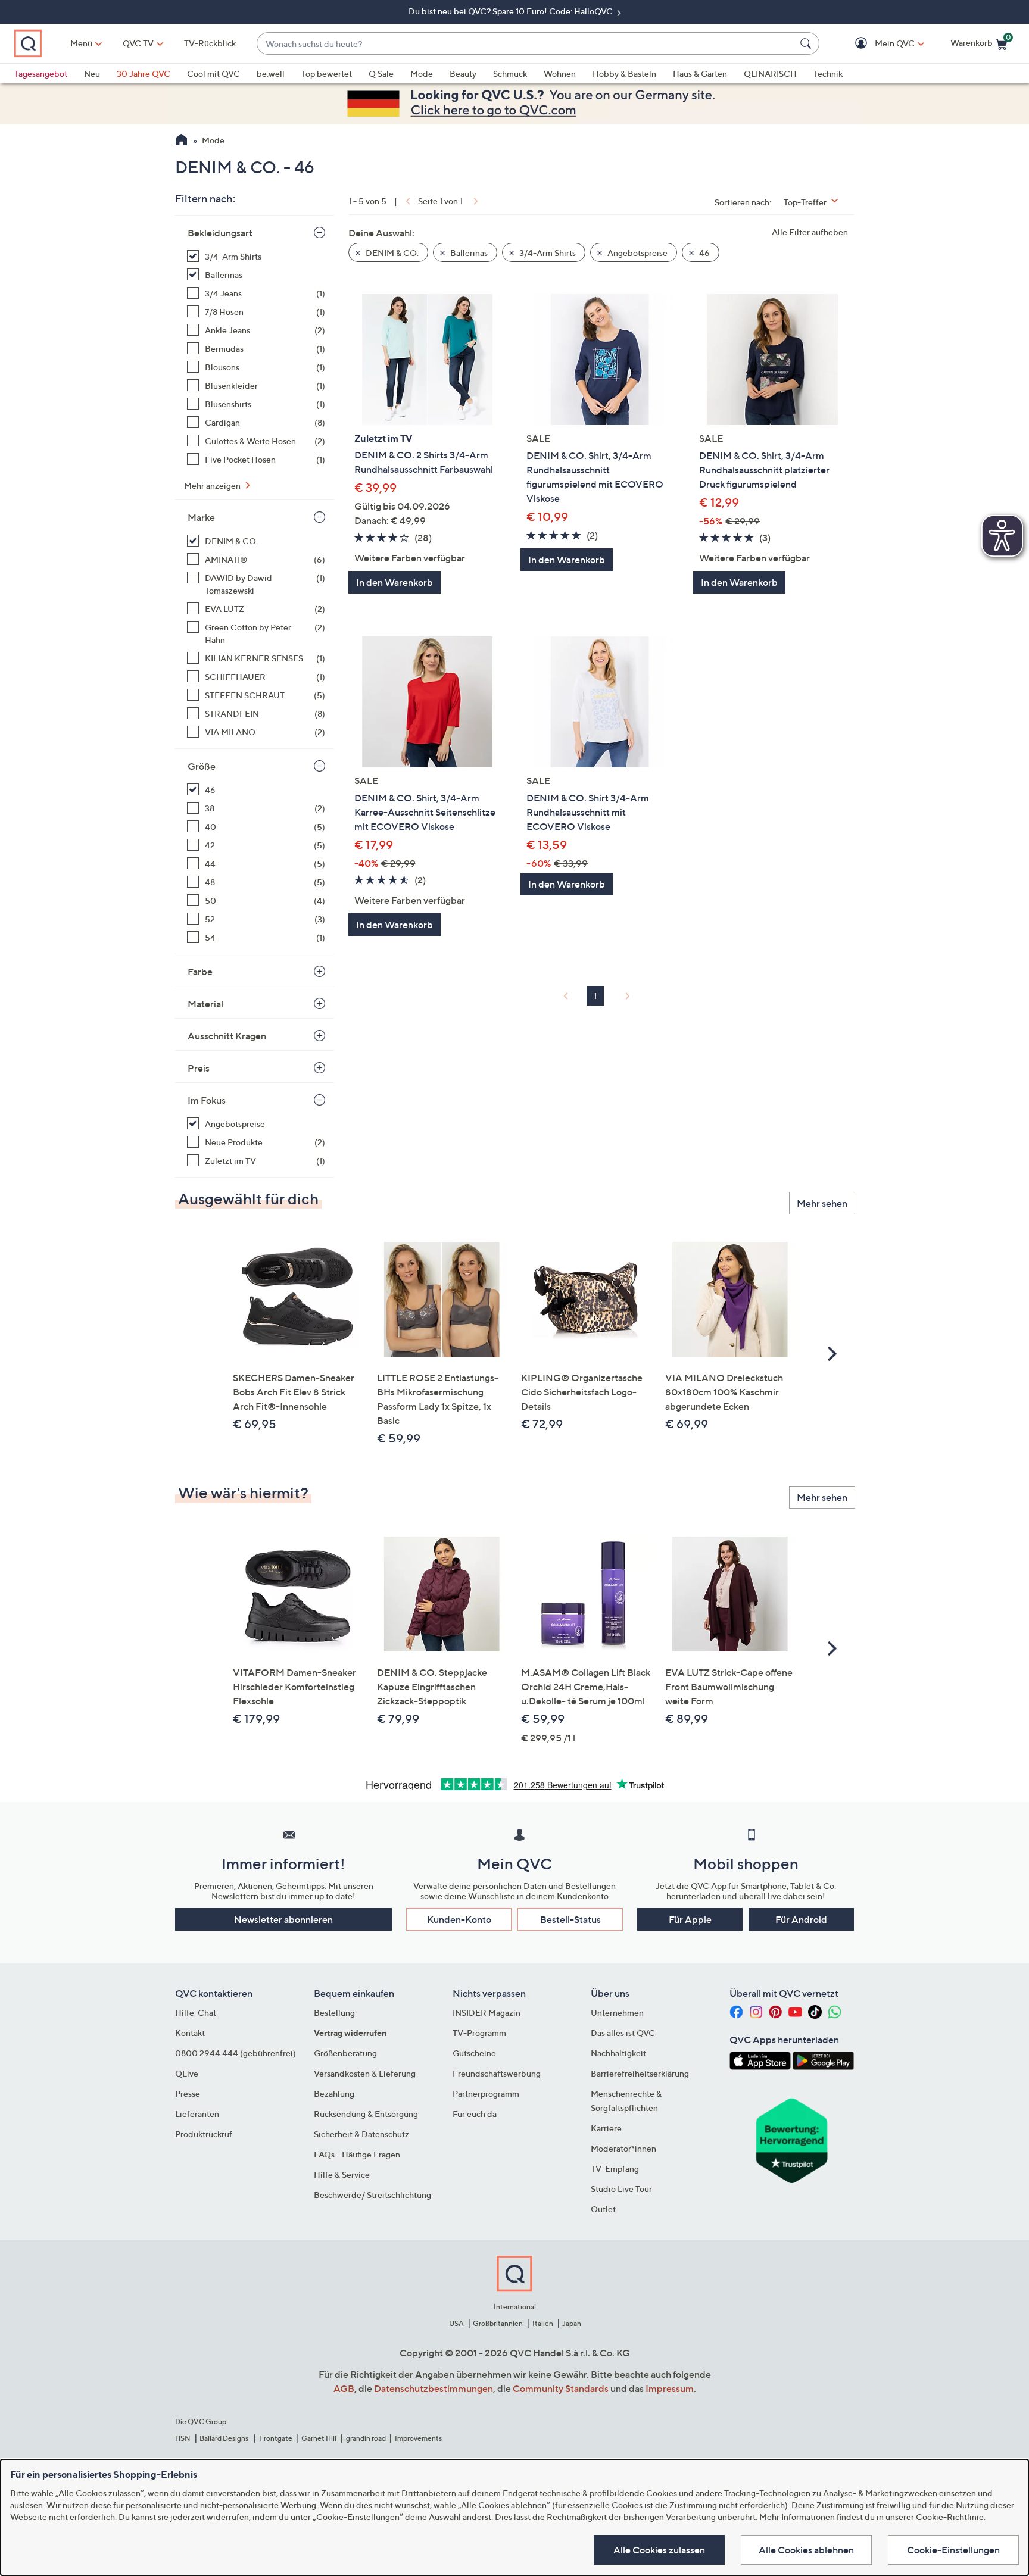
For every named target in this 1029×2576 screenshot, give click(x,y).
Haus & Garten (700, 74)
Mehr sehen (822, 1203)
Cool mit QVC (213, 74)
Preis (199, 1068)
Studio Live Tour (621, 2189)
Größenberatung (345, 2053)
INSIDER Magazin (487, 2013)
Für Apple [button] (690, 1919)
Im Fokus (207, 1100)
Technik (828, 74)
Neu (92, 74)
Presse (188, 2093)
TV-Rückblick (210, 43)
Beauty (463, 74)
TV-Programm (479, 2033)
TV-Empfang (615, 2168)
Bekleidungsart (220, 233)
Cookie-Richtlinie (950, 2517)
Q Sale (381, 74)
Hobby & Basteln (624, 74)
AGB (344, 2388)
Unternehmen (617, 2013)
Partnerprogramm (486, 2093)
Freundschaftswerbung (497, 2073)
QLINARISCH (770, 74)
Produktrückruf (204, 2134)
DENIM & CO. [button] (391, 253)
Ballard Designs (224, 2438)
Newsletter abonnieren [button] (283, 1919)
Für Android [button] (801, 1919)
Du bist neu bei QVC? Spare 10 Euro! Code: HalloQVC (512, 11)
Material (205, 1004)
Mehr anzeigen (213, 485)
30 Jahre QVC (144, 74)
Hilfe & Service (342, 2174)
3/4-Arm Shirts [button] (547, 253)
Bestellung (334, 2013)
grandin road (366, 2438)
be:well (271, 74)
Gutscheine (474, 2053)
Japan (572, 2323)
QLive (187, 2073)
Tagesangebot (41, 74)
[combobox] (526, 44)
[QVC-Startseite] (181, 141)
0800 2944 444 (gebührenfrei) (236, 2053)
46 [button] (704, 253)
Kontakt (190, 2033)
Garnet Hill (319, 2438)
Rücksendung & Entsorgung (366, 2114)
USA (456, 2323)
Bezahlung (334, 2093)
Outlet (603, 2209)
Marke (201, 517)
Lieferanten (197, 2114)
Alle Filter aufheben (810, 232)
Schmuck (510, 74)
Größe (202, 766)
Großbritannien (498, 2323)
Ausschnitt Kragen (227, 1036)
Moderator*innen (623, 2148)
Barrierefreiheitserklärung (640, 2073)
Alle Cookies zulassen (659, 2550)
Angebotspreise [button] (637, 253)
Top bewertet (327, 74)
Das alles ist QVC (623, 2033)
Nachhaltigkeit (618, 2053)
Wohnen (560, 74)
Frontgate (276, 2438)
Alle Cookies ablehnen (806, 2550)
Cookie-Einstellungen (953, 2550)
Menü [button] (81, 43)
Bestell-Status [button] (570, 1919)
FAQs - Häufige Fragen (357, 2154)
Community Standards (561, 2388)
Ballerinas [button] (468, 253)
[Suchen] (807, 43)
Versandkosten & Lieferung (365, 2073)
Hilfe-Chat (196, 2013)
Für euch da (475, 2114)
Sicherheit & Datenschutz (361, 2134)
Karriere (606, 2128)
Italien (543, 2323)
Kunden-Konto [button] (459, 1919)
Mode (422, 74)
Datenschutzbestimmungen (434, 2388)
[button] (877, 44)
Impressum (670, 2388)
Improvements (418, 2438)
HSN (183, 2438)
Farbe (200, 972)
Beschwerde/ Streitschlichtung (372, 2195)
